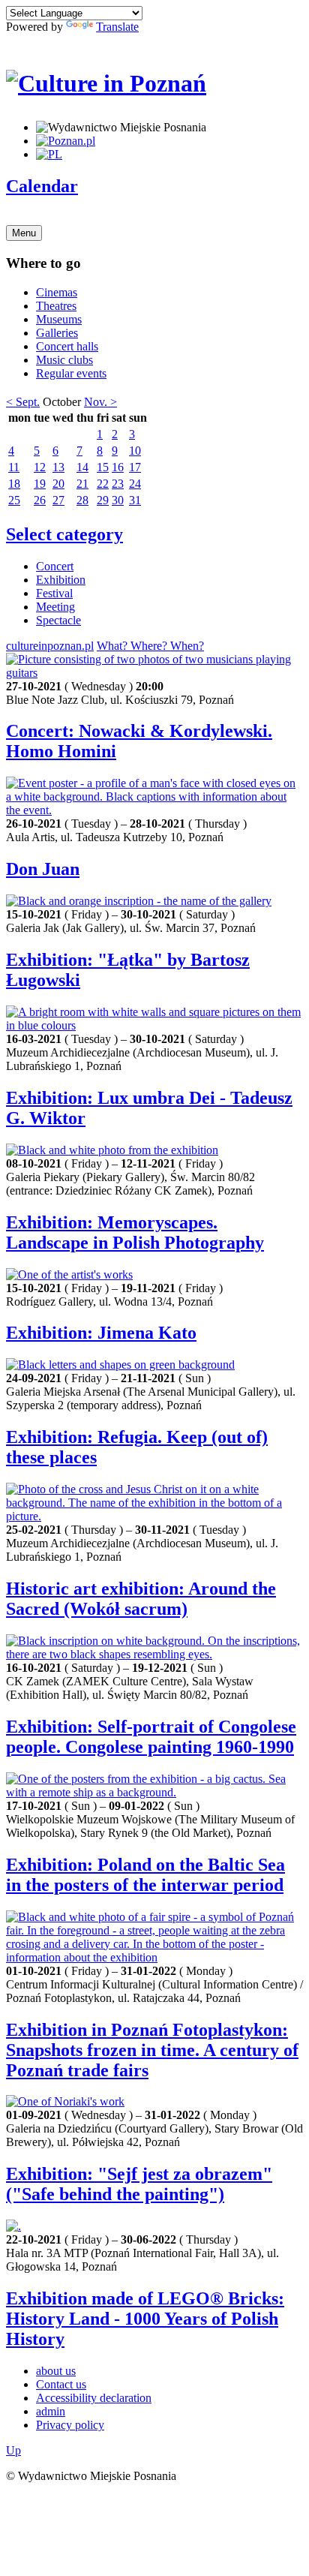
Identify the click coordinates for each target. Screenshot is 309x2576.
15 (103, 467)
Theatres (56, 306)
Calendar (42, 186)
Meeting (55, 607)
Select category (64, 534)
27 (58, 500)
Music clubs (64, 360)
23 (118, 484)
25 (14, 500)
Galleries (57, 333)
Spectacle (58, 620)
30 (118, 500)
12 (40, 467)
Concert (55, 566)
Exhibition (61, 580)
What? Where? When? (150, 646)
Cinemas (57, 292)
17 (135, 467)
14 (82, 467)
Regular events (71, 373)
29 (103, 500)
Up (13, 2450)
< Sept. (23, 402)
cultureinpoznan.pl (50, 646)
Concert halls (67, 346)
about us (56, 2371)
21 (82, 484)
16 (118, 467)
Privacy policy (70, 2425)
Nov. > (100, 402)
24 (135, 484)
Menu (24, 233)
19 (40, 484)
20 (58, 484)
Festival (54, 593)
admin (51, 2411)
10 (135, 451)
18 (14, 484)
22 (103, 484)
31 (135, 500)
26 (40, 500)
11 (14, 467)
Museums (59, 319)
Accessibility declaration (94, 2398)
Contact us (61, 2384)
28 (82, 500)
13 (58, 467)
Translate (117, 27)
